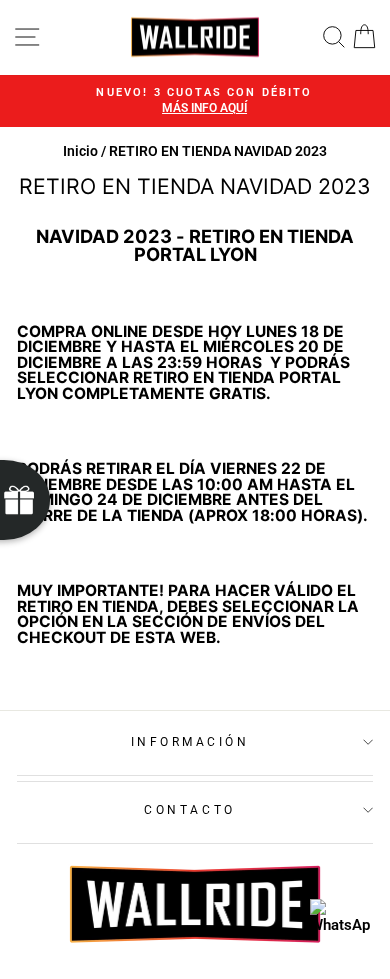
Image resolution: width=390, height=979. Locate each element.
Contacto (189, 810)
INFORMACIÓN (190, 742)
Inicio (80, 151)
